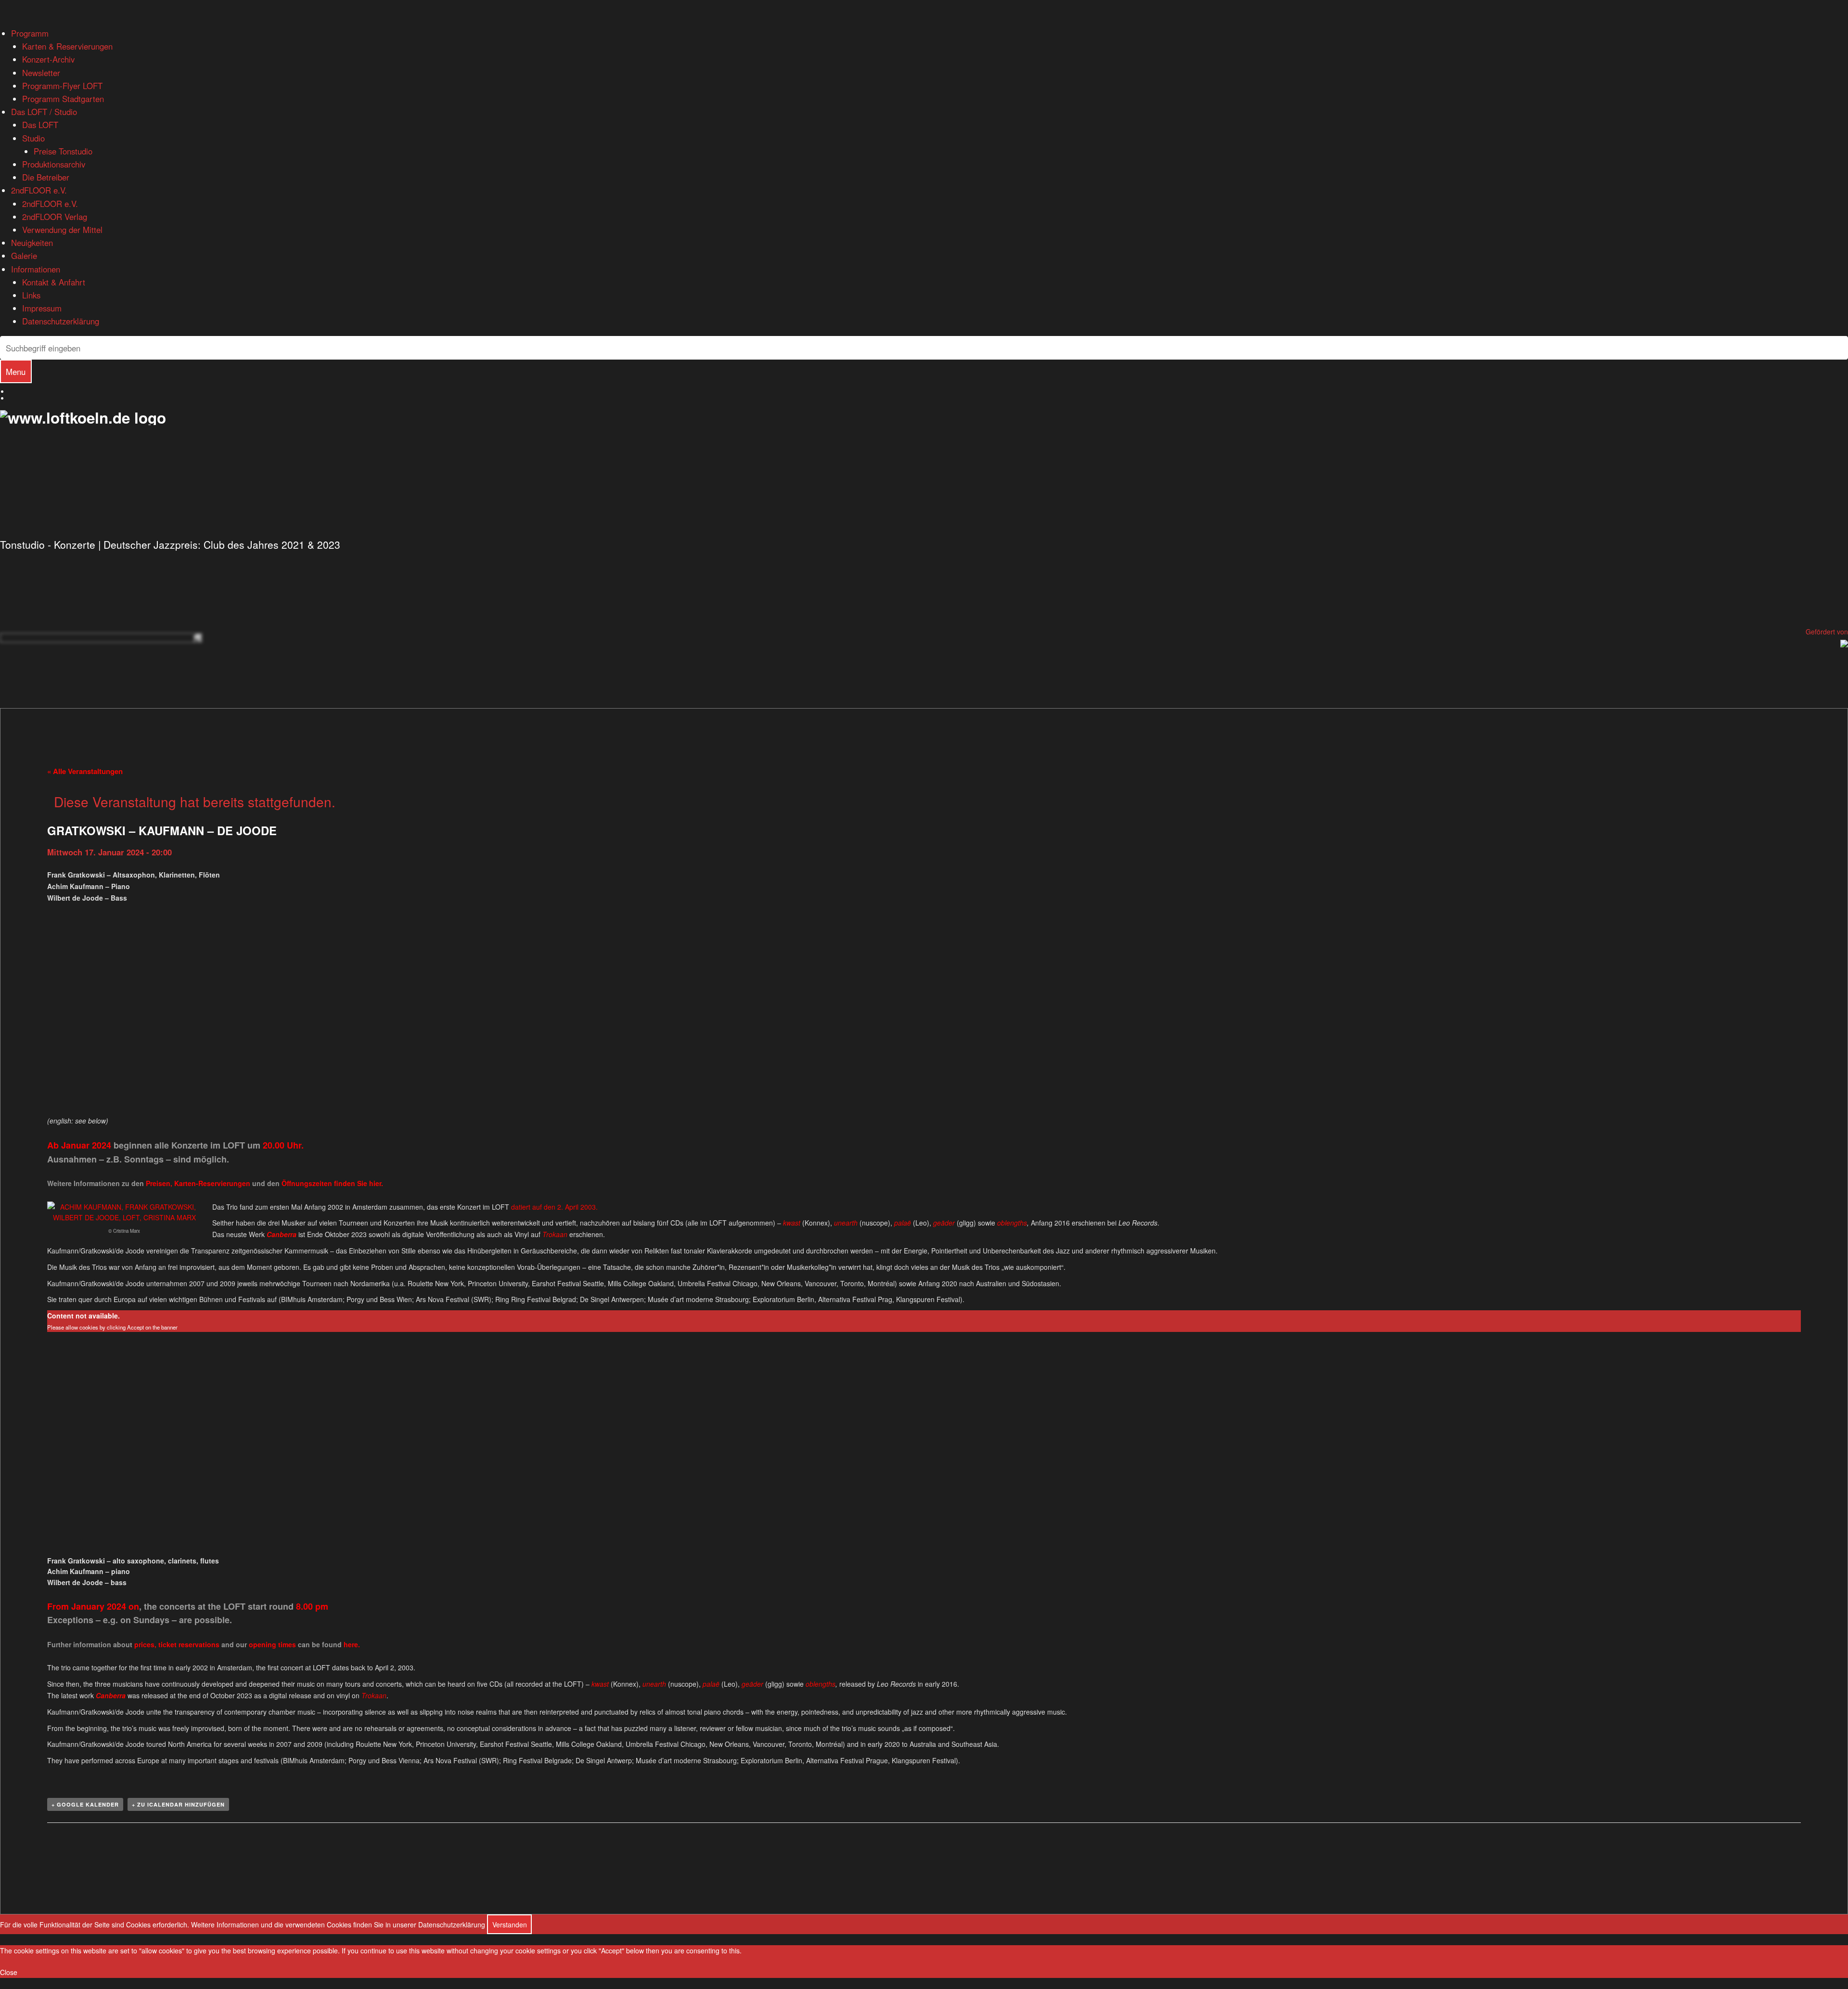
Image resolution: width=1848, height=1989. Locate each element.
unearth (846, 1223)
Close (9, 1972)
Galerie (24, 256)
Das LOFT (40, 125)
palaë (903, 1223)
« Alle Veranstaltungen (85, 771)
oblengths (1012, 1223)
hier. (376, 1183)
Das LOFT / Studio (44, 112)
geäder (944, 1223)
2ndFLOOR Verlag (55, 217)
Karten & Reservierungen (67, 46)
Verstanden (510, 1924)
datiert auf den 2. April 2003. (554, 1207)
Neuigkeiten (32, 243)
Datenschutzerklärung (61, 321)
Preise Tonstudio (63, 151)
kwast (792, 1223)
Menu (16, 372)
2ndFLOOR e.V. (39, 190)
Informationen (36, 269)
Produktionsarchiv (54, 164)
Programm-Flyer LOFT (62, 86)
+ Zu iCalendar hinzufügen (178, 1804)
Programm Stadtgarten (63, 99)
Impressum (42, 308)
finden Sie (325, 1183)
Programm (30, 33)
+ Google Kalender (85, 1804)
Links (31, 295)
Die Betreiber (46, 177)
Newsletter (41, 73)
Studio (33, 138)
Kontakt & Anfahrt (54, 282)
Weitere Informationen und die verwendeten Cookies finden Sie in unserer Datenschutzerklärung (338, 1924)
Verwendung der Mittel (62, 230)
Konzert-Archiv (48, 59)
